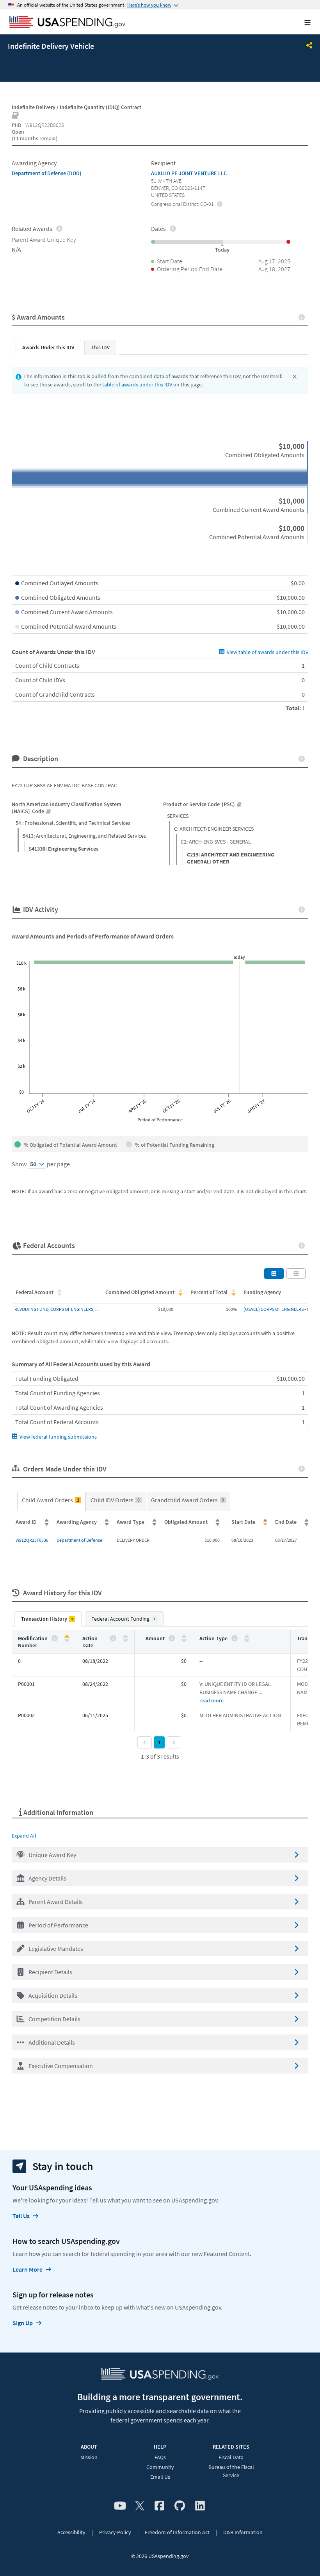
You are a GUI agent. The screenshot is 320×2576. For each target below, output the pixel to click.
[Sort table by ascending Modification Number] (67, 1637)
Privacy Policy (115, 2532)
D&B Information (243, 2532)
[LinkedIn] (200, 2506)
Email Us (160, 2477)
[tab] (48, 348)
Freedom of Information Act (177, 2532)
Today (239, 957)
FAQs (160, 2457)
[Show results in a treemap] (296, 1273)
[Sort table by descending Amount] (184, 1640)
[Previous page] (145, 1742)
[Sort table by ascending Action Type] (247, 1637)
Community (160, 2467)
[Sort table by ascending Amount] (184, 1637)
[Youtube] (120, 2506)
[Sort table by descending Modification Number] (67, 1640)
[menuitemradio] (52, 1502)
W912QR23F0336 (32, 1540)
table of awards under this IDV (137, 384)
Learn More (28, 2269)
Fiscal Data (231, 2457)
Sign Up (23, 2323)
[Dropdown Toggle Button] (309, 46)
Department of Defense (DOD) (47, 173)
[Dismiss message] (295, 377)
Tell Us (21, 2216)
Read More (212, 1700)
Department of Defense (79, 1540)
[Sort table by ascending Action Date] (125, 1637)
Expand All (24, 1836)
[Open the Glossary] (16, 116)
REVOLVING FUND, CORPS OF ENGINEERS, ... (57, 1309)
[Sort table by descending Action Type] (247, 1640)
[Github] (180, 2506)
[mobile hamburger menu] (301, 22)
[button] (160, 1855)
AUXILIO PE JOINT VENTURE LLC (189, 173)
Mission (89, 2457)
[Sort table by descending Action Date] (125, 1640)
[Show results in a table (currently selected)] (274, 1273)
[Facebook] (159, 2506)
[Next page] (174, 1742)
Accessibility (71, 2532)
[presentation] (220, 204)
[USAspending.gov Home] (67, 23)
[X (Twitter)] (140, 2506)
